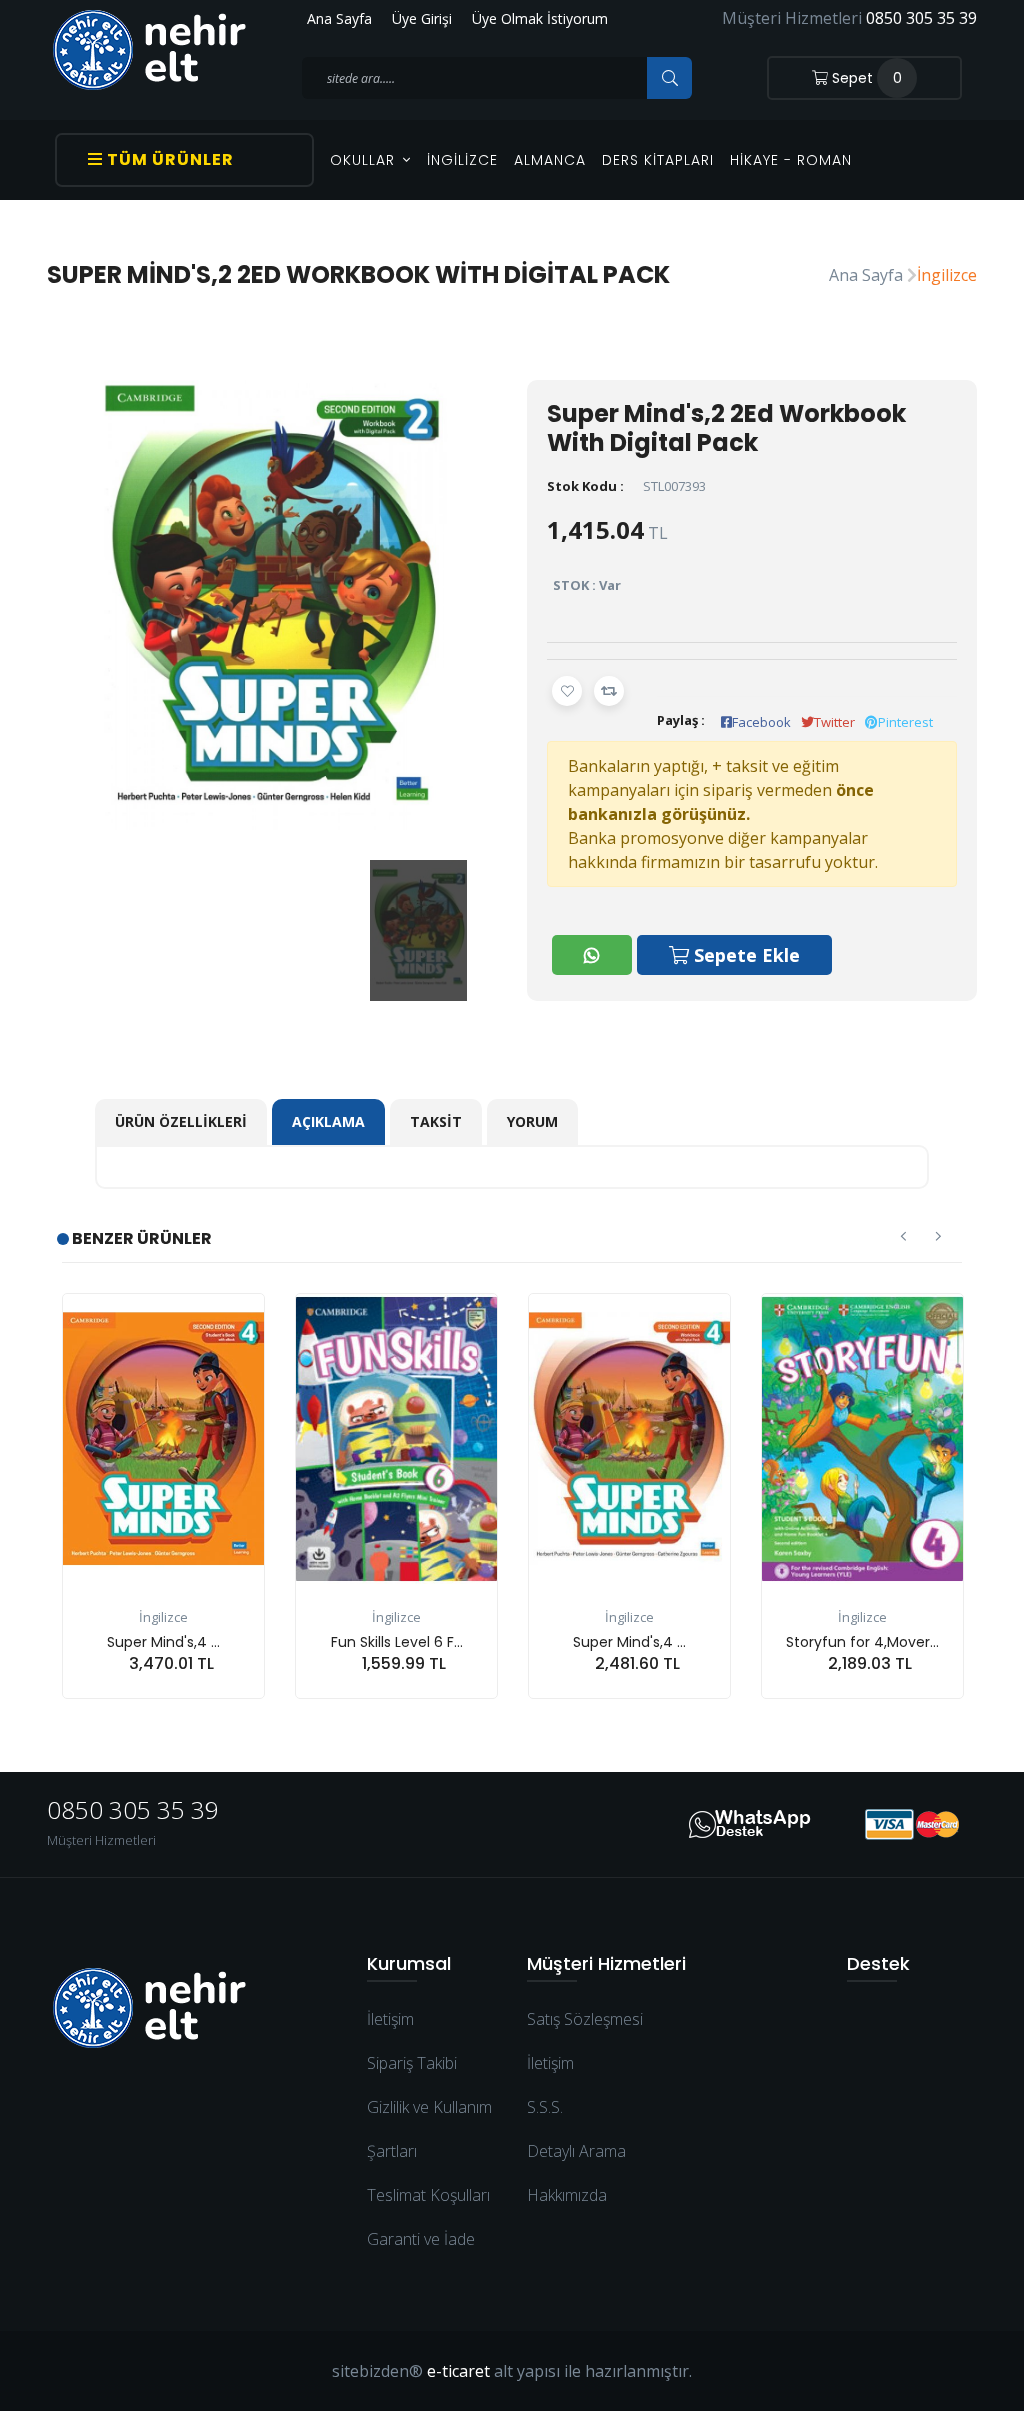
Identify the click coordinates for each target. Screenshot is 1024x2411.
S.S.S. (545, 2107)
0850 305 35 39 (921, 18)
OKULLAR (365, 160)
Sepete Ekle (744, 955)
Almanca (550, 160)
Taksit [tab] (436, 1121)
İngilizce (462, 160)
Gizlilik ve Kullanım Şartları (429, 2129)
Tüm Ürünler (168, 159)
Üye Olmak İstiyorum (540, 18)
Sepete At (185, 1699)
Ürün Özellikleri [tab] (181, 1121)
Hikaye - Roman (791, 160)
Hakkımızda (567, 2195)
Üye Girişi (422, 18)
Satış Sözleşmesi (585, 2019)
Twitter (834, 722)
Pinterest (905, 722)
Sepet (865, 78)
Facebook (761, 722)
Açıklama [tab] (328, 1121)
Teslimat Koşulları (428, 2195)
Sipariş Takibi (412, 2063)
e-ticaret (458, 2371)
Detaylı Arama (576, 2151)
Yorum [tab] (532, 1121)
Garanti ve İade (421, 2239)
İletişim (390, 2019)
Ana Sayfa (339, 18)
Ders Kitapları (658, 160)
